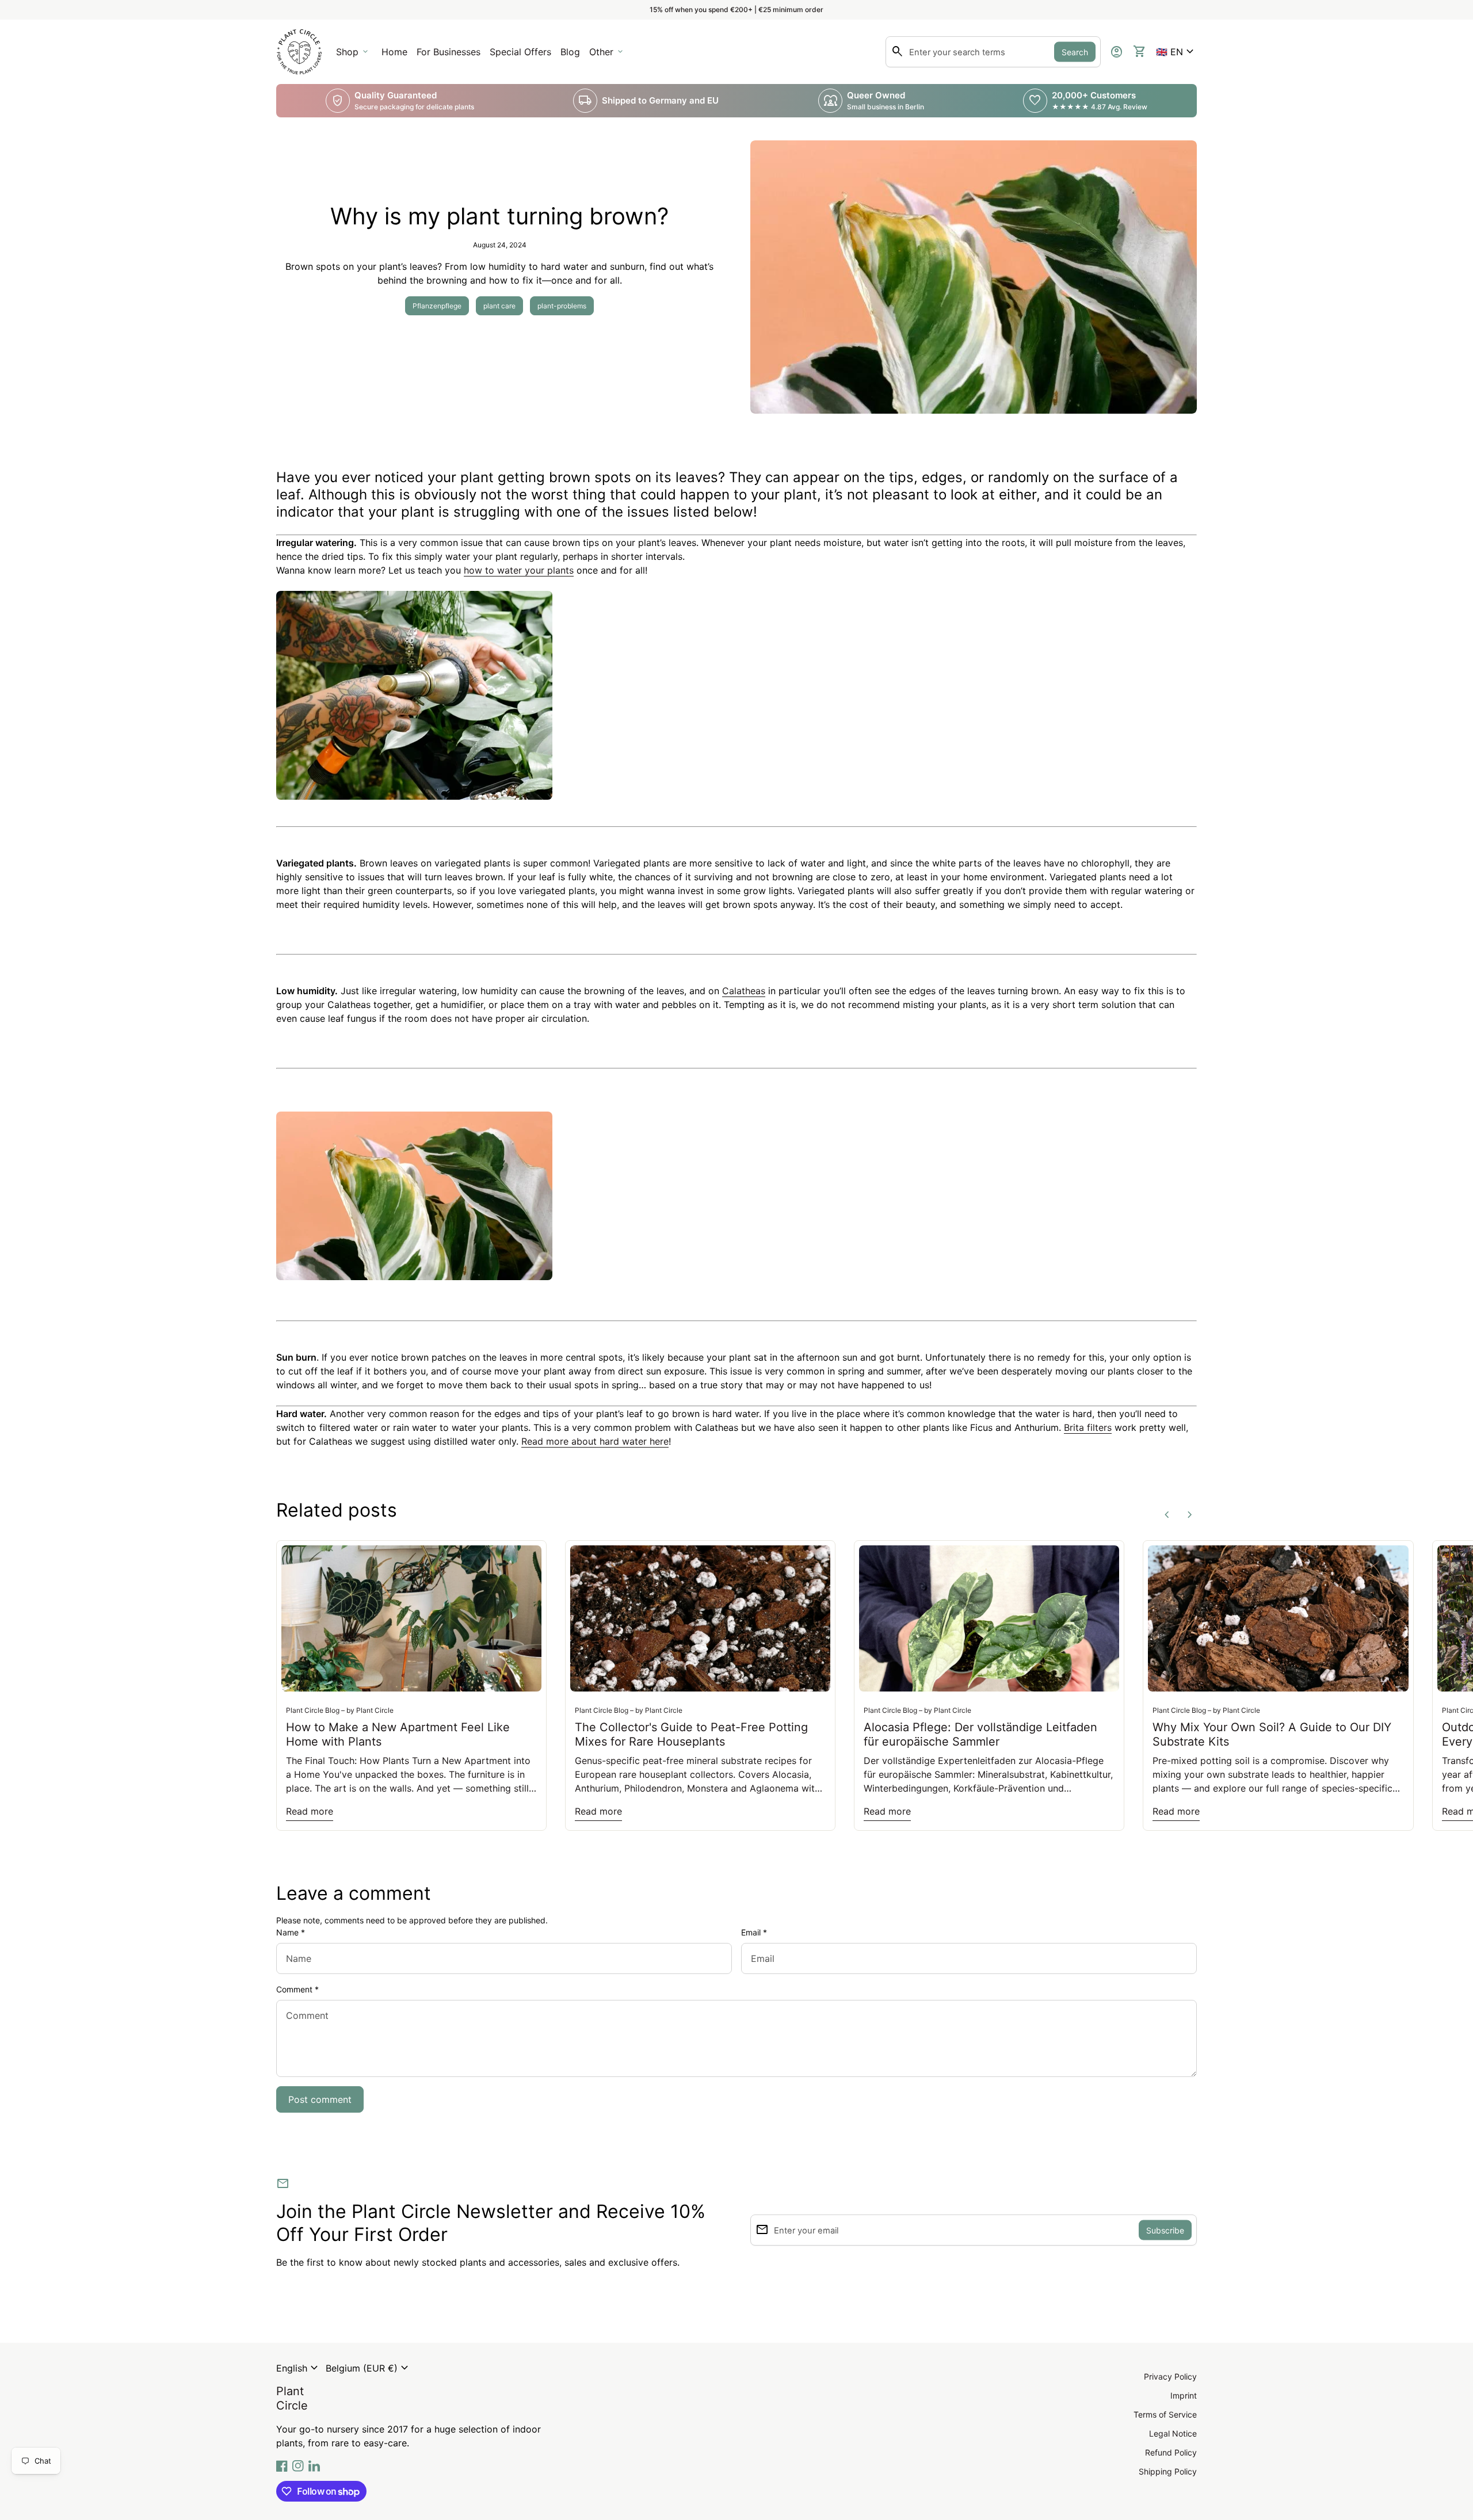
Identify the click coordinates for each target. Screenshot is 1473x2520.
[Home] (299, 51)
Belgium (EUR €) (369, 2368)
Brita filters (1088, 1427)
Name (291, 1932)
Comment (297, 1989)
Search (1075, 52)
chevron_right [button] (1190, 1515)
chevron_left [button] (1167, 1515)
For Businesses (451, 55)
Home (394, 52)
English (299, 2368)
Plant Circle (292, 2398)
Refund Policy (1171, 2452)
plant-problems (562, 306)
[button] (1176, 52)
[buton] (299, 2368)
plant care (499, 306)
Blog (570, 52)
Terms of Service (1165, 2414)
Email (754, 1932)
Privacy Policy (1170, 2376)
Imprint (1184, 2395)
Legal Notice (1173, 2433)
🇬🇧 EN (1176, 52)
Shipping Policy (1168, 2471)
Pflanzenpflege (437, 306)
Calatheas (744, 991)
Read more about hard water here (595, 1441)
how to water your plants (519, 570)
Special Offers (520, 52)
